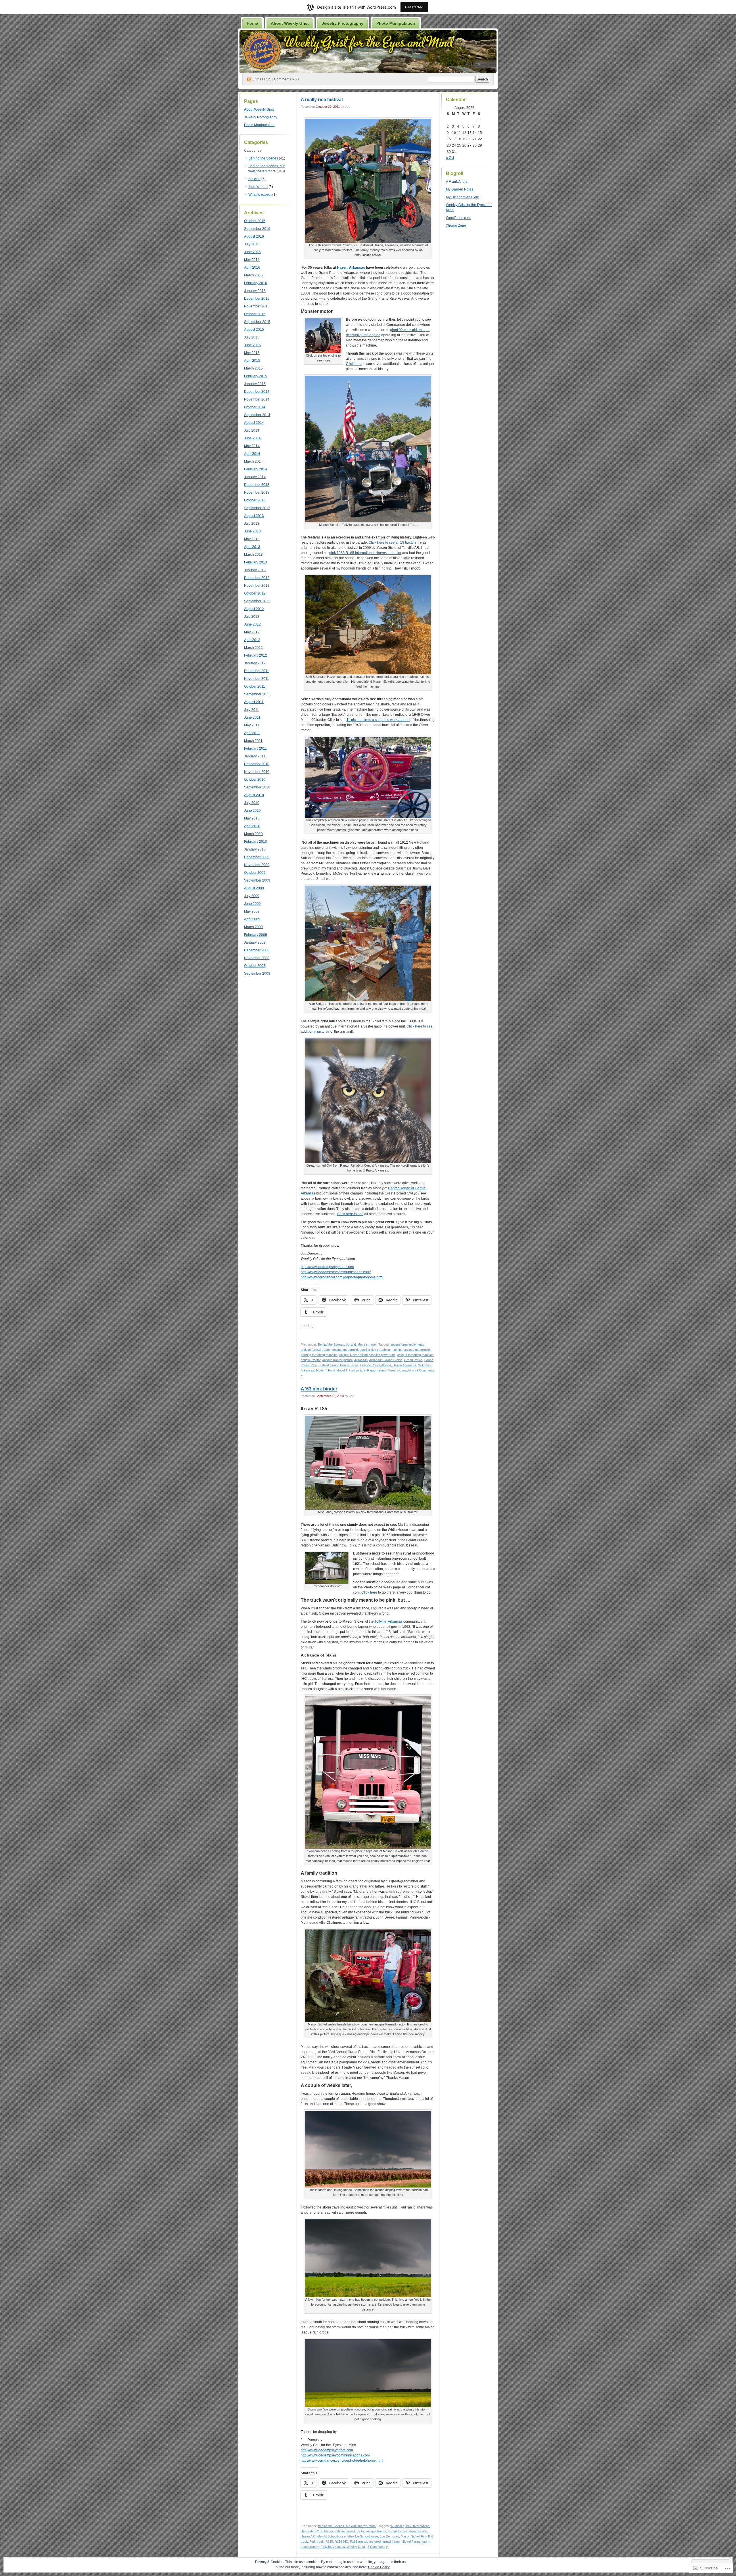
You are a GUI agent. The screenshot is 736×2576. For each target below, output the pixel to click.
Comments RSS (286, 79)
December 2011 (257, 671)
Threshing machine (401, 1370)
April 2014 (252, 454)
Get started (414, 7)
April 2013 (252, 547)
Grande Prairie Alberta (376, 1365)
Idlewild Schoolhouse (331, 2536)
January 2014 (255, 477)
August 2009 (254, 888)
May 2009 (252, 911)
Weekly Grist (356, 2547)
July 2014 (252, 430)
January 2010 (255, 849)
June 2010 (252, 811)
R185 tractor (359, 2542)
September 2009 (257, 880)
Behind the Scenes (263, 158)
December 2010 (257, 764)
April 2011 (252, 733)
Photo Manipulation (396, 23)
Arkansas (361, 1360)
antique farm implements (407, 1344)
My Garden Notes (460, 189)
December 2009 (257, 857)
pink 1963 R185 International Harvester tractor (365, 553)
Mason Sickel (410, 2536)
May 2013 (252, 539)
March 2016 (253, 275)
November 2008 (257, 958)
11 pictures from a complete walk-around (378, 720)
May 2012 (252, 632)
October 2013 (255, 500)
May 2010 (252, 818)
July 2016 (252, 244)
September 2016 (257, 229)
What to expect (260, 195)
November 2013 (257, 493)
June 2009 (252, 904)
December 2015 (257, 299)
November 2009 (257, 865)
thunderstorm (310, 2547)
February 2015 (256, 376)
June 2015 (252, 345)
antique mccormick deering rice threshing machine (367, 1350)
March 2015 (253, 368)
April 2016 (252, 268)
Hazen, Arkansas (351, 268)
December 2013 (257, 485)
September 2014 (257, 415)
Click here (354, 364)
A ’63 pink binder (319, 1389)
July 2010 (252, 803)
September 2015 (257, 322)
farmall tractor (397, 2531)
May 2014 (252, 446)
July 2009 (252, 896)
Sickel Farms (411, 2542)
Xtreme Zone (456, 226)
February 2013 (256, 562)
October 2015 (255, 314)
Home (252, 23)
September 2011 (257, 694)
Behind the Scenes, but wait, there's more (347, 1344)
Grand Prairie (413, 1360)
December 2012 (257, 578)
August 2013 (254, 516)
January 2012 (255, 663)
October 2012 (255, 593)
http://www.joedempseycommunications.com (335, 2455)
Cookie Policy (379, 2567)
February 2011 (255, 749)
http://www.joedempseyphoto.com (327, 2450)
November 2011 (257, 679)
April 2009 (252, 919)
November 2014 (257, 399)
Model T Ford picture (351, 1370)
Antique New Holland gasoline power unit (367, 1355)
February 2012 (256, 655)
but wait (254, 179)
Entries (262, 79)
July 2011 (252, 710)
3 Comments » (378, 2547)
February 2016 (256, 283)
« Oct (450, 158)
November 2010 (257, 772)
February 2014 (256, 469)
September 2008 (257, 974)
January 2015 (255, 384)
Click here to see (350, 1214)
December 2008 (257, 950)
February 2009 (256, 935)
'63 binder (397, 2526)
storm (426, 2542)
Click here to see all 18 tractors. (393, 542)
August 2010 (254, 795)
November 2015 (257, 306)
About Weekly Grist (290, 23)
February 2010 (256, 842)
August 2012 (254, 609)
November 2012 (257, 586)
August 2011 (254, 702)
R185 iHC (341, 2542)
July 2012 (252, 617)
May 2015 (252, 353)
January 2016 (255, 291)
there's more (258, 187)
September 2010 (257, 787)
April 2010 (252, 826)
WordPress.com (458, 218)
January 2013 (255, 570)
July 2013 (252, 524)
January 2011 (255, 756)
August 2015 (254, 330)
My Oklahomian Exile (462, 197)
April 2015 (252, 361)
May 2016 (252, 260)
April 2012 (252, 640)
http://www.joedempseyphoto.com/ (327, 1267)
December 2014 (257, 392)
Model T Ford (325, 1370)
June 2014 (252, 438)
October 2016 (255, 221)
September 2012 (257, 601)
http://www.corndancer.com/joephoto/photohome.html (342, 1277)
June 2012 (252, 624)
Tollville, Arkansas (389, 1621)
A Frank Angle (457, 182)
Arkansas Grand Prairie (386, 1360)
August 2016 (254, 236)
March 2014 (253, 461)
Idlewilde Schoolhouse (363, 2536)
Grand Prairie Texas (344, 1365)
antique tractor (311, 1360)
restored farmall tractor (385, 2542)
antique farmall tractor (316, 1350)
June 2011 (252, 717)
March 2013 (253, 555)
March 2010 (253, 834)
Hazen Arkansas (404, 1365)
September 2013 (257, 508)
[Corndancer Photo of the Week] (323, 352)
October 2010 (255, 780)
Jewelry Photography (343, 23)
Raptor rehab (376, 1370)
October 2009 (255, 873)
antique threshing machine (415, 1355)
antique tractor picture (338, 1360)
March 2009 (253, 927)
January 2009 (255, 942)
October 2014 (255, 407)
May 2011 (252, 725)
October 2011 (255, 686)
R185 (329, 2542)
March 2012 (253, 648)
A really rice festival (322, 100)
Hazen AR (308, 2536)
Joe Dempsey (389, 2536)
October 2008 (255, 966)
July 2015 (252, 337)
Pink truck (317, 2542)
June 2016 (252, 252)
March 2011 (253, 741)
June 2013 (252, 531)
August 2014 (254, 423)
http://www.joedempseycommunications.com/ (336, 1272)
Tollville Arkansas (333, 2547)
